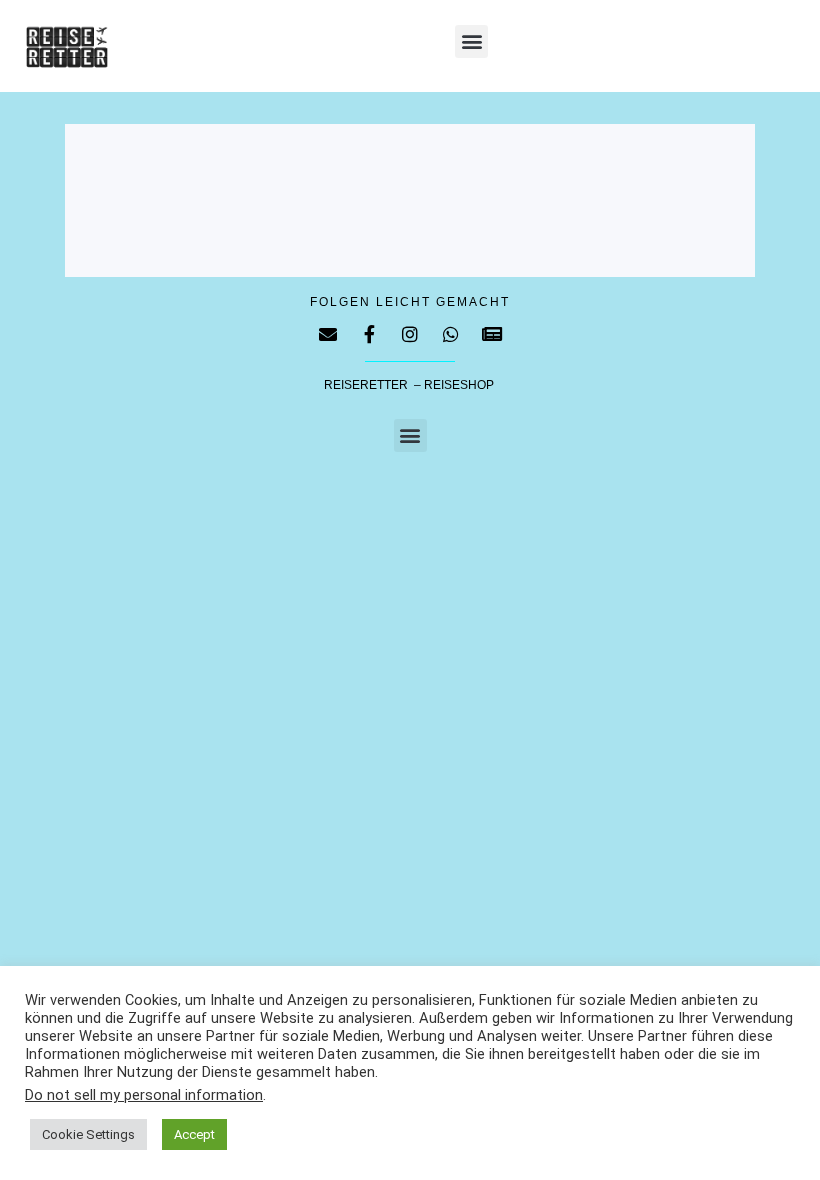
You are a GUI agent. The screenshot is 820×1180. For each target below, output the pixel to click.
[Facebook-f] (369, 334)
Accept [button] (194, 1134)
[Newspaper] (492, 334)
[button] (471, 41)
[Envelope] (328, 334)
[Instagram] (410, 334)
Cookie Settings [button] (88, 1134)
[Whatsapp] (451, 334)
